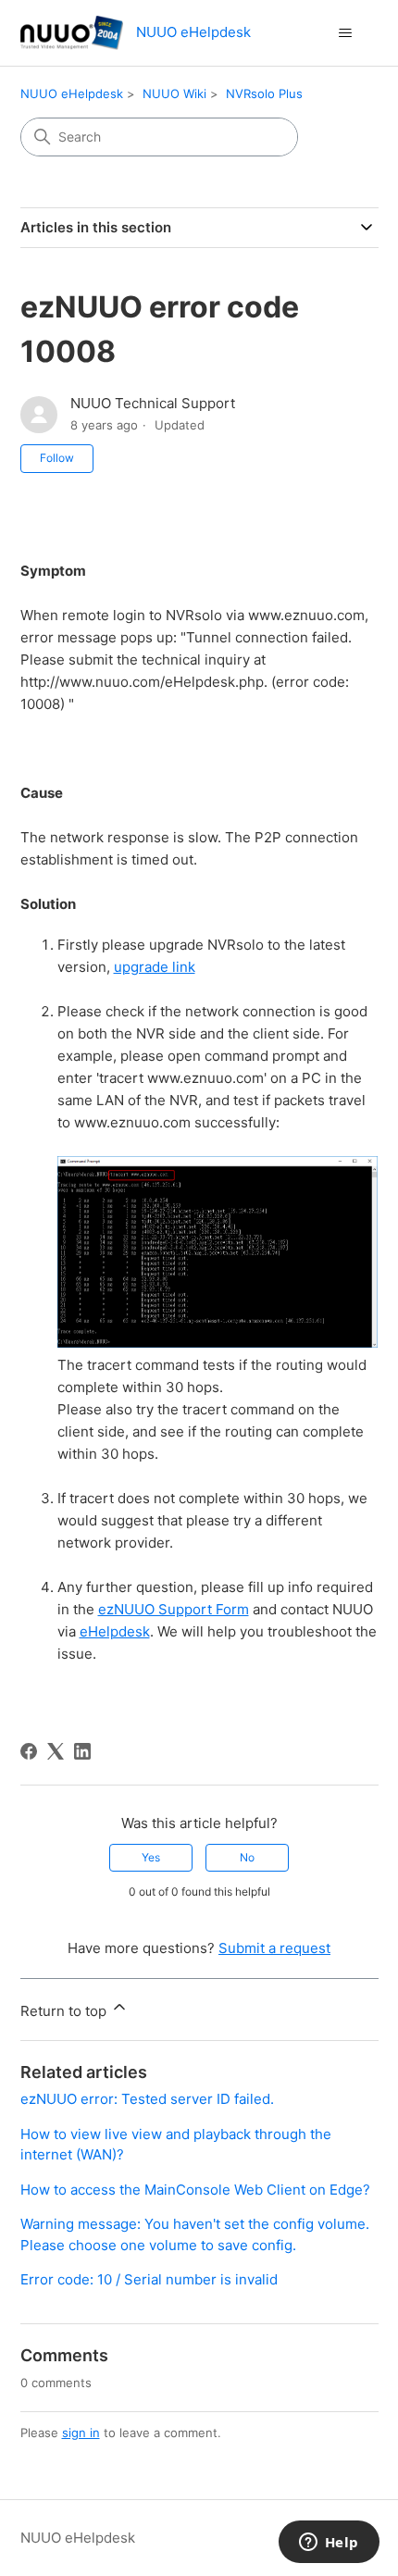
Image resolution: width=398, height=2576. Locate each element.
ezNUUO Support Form (174, 1609)
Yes (151, 1857)
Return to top (65, 2011)
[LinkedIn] (82, 1751)
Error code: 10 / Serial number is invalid (149, 2279)
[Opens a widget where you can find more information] (329, 2544)
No (247, 1857)
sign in (81, 2433)
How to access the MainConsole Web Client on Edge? (195, 2190)
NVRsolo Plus (264, 93)
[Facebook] (29, 1751)
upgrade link (155, 967)
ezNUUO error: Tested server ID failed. (147, 2099)
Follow (57, 458)
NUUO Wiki (174, 93)
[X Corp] (56, 1751)
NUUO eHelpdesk (72, 93)
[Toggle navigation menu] (346, 33)
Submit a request (274, 1948)
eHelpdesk (115, 1631)
